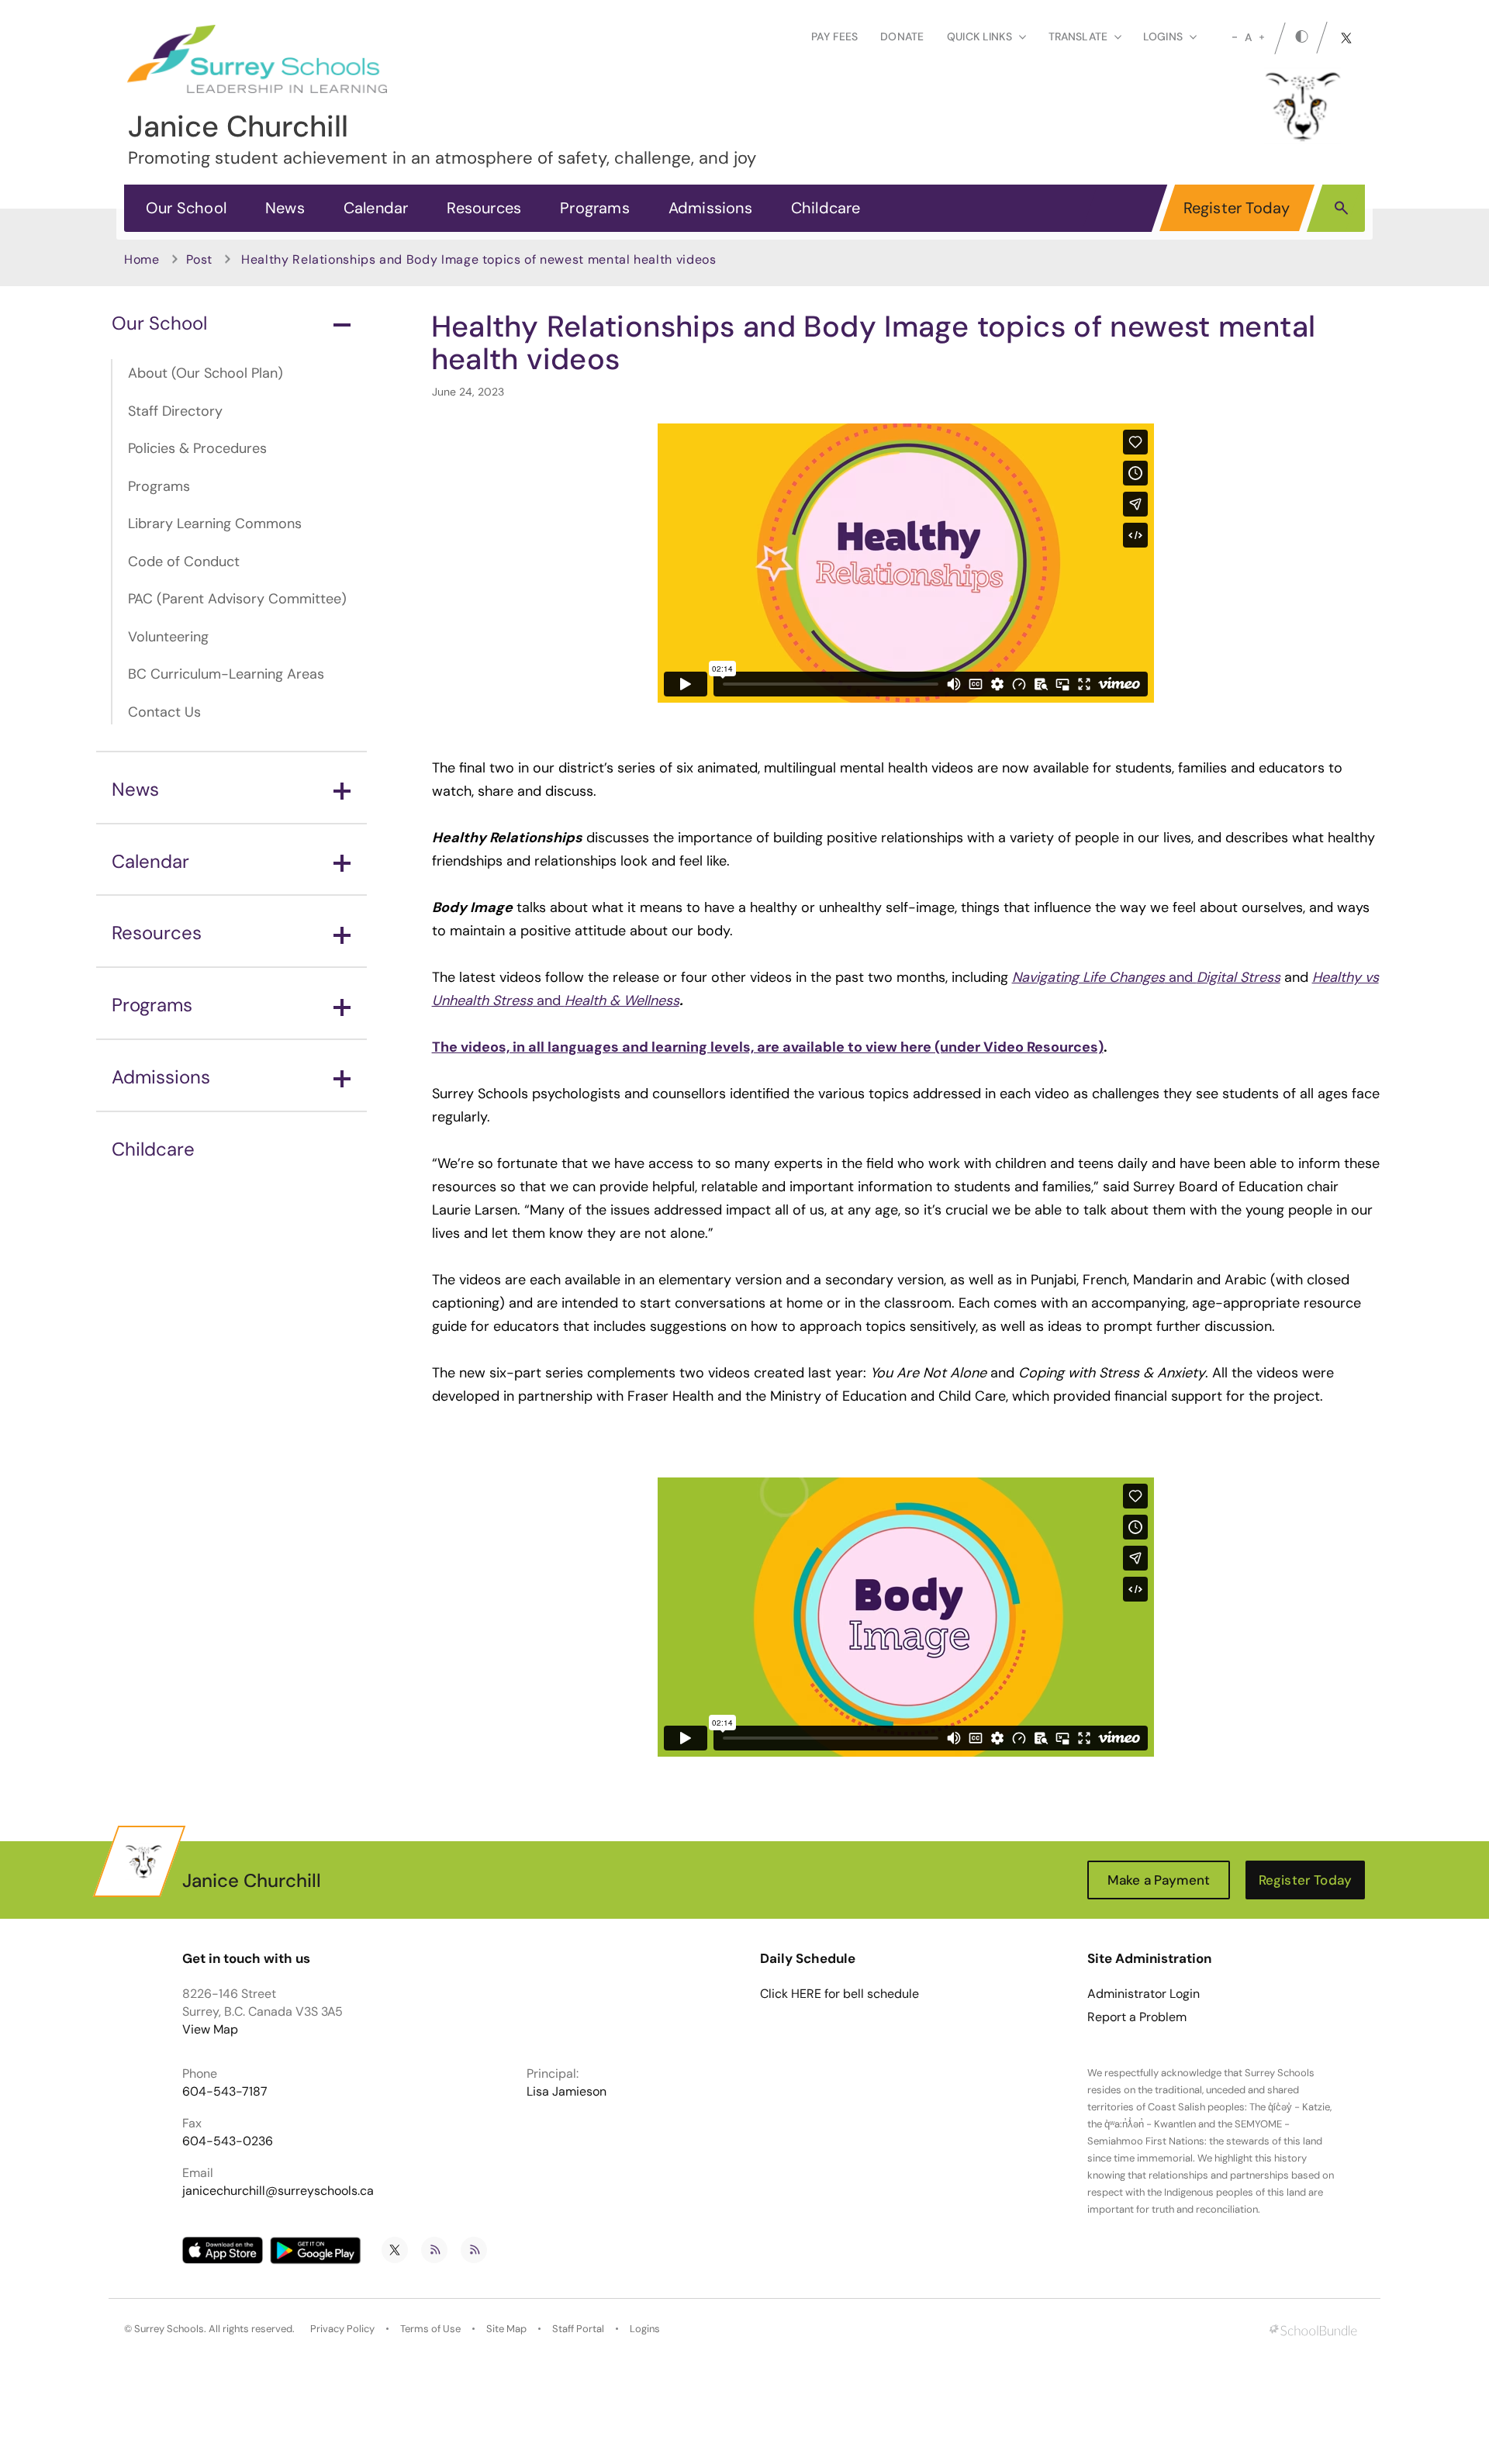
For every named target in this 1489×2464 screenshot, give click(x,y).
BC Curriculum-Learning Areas (226, 674)
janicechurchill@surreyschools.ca (278, 2191)
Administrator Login (1144, 1994)
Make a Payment (1159, 1880)
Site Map (506, 2329)
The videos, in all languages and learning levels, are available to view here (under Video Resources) (768, 1047)
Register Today (1237, 208)
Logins (645, 2329)
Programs (595, 208)
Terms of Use (430, 2329)
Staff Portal (578, 2329)
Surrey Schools (169, 2329)
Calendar (376, 208)
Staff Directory (175, 411)
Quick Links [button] (979, 36)
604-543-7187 (225, 2091)
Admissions (710, 208)
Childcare (826, 208)
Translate (1078, 36)
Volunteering (168, 637)
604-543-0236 (228, 2141)
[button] (1341, 207)
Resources (484, 208)
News (285, 208)
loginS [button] (1163, 36)
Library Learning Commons (215, 524)
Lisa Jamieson (567, 2091)
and (1146, 977)
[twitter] (1346, 38)
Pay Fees (834, 36)
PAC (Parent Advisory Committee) (237, 599)
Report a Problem (1137, 2017)
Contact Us (164, 712)
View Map (210, 2029)
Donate (902, 36)
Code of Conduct (184, 562)
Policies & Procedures (197, 448)
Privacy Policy (342, 2329)
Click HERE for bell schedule (840, 1994)
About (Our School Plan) (206, 373)
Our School (186, 208)
